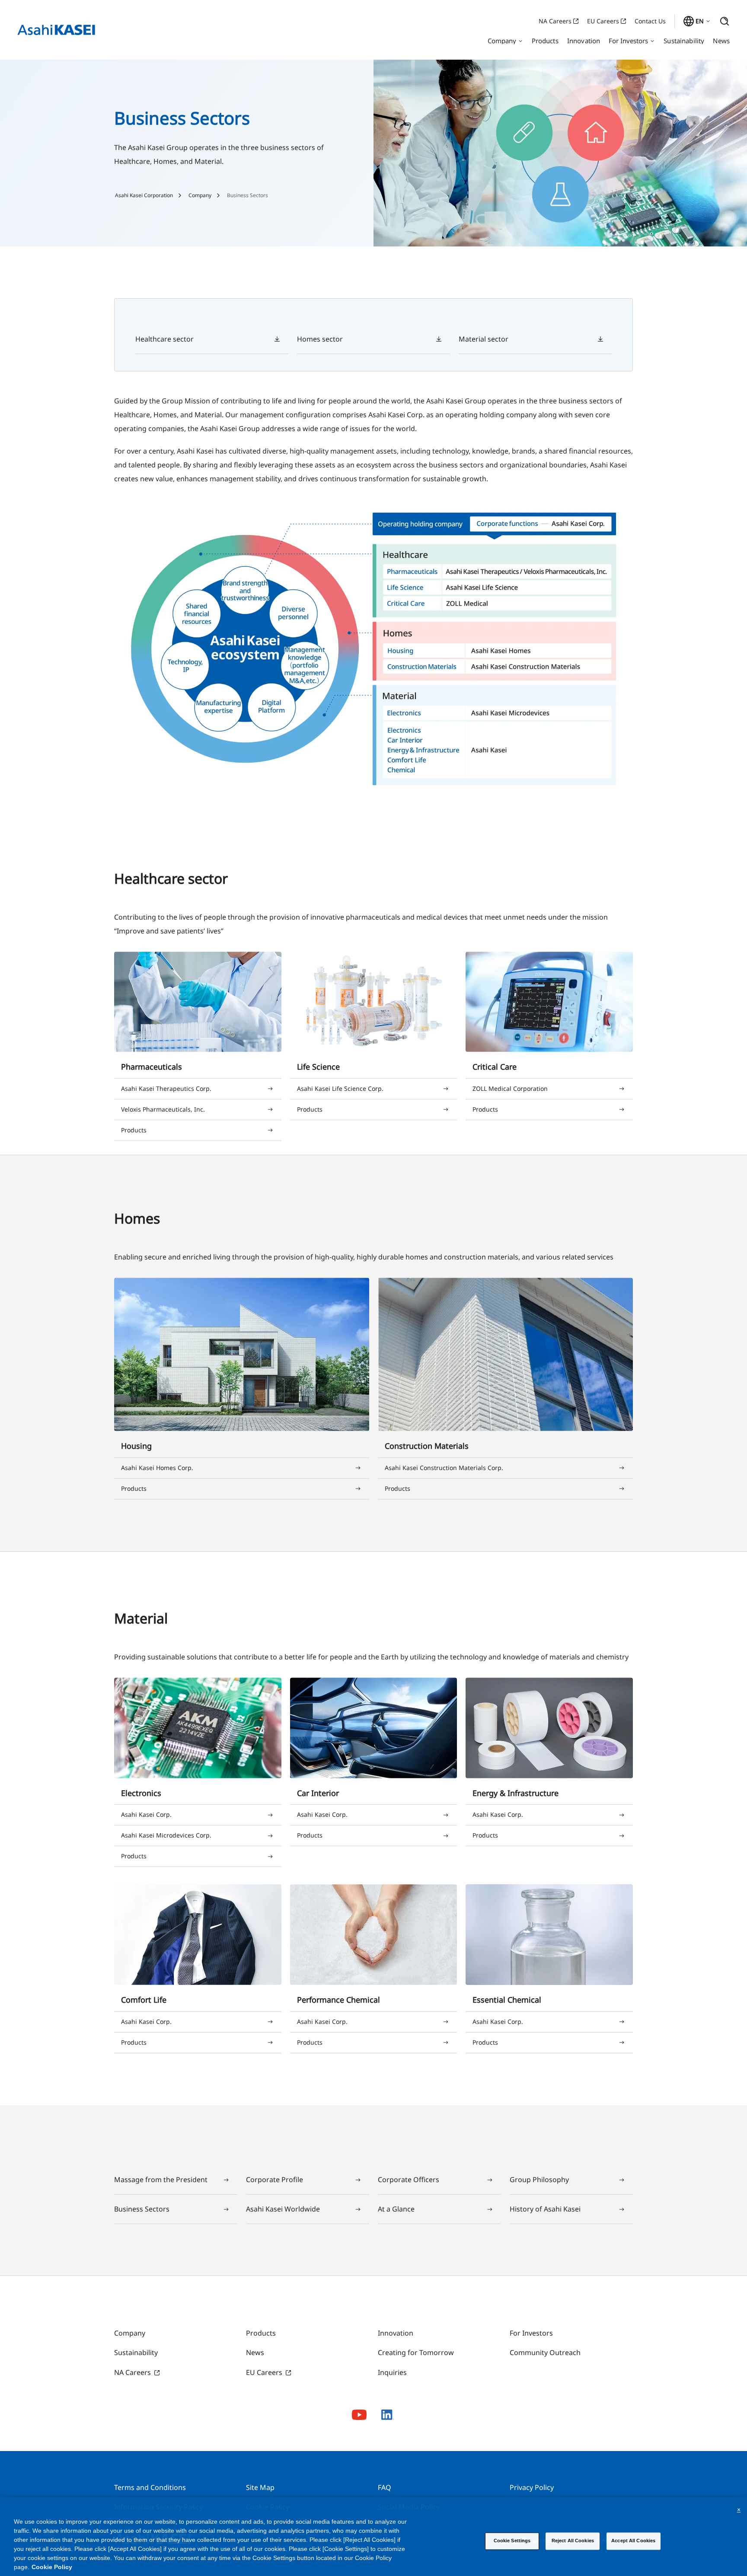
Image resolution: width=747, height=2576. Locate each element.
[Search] (725, 21)
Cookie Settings (512, 2541)
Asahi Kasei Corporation (144, 195)
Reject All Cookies (573, 2541)
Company (200, 195)
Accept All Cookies (633, 2541)
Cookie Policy (52, 2567)
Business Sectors (247, 195)
